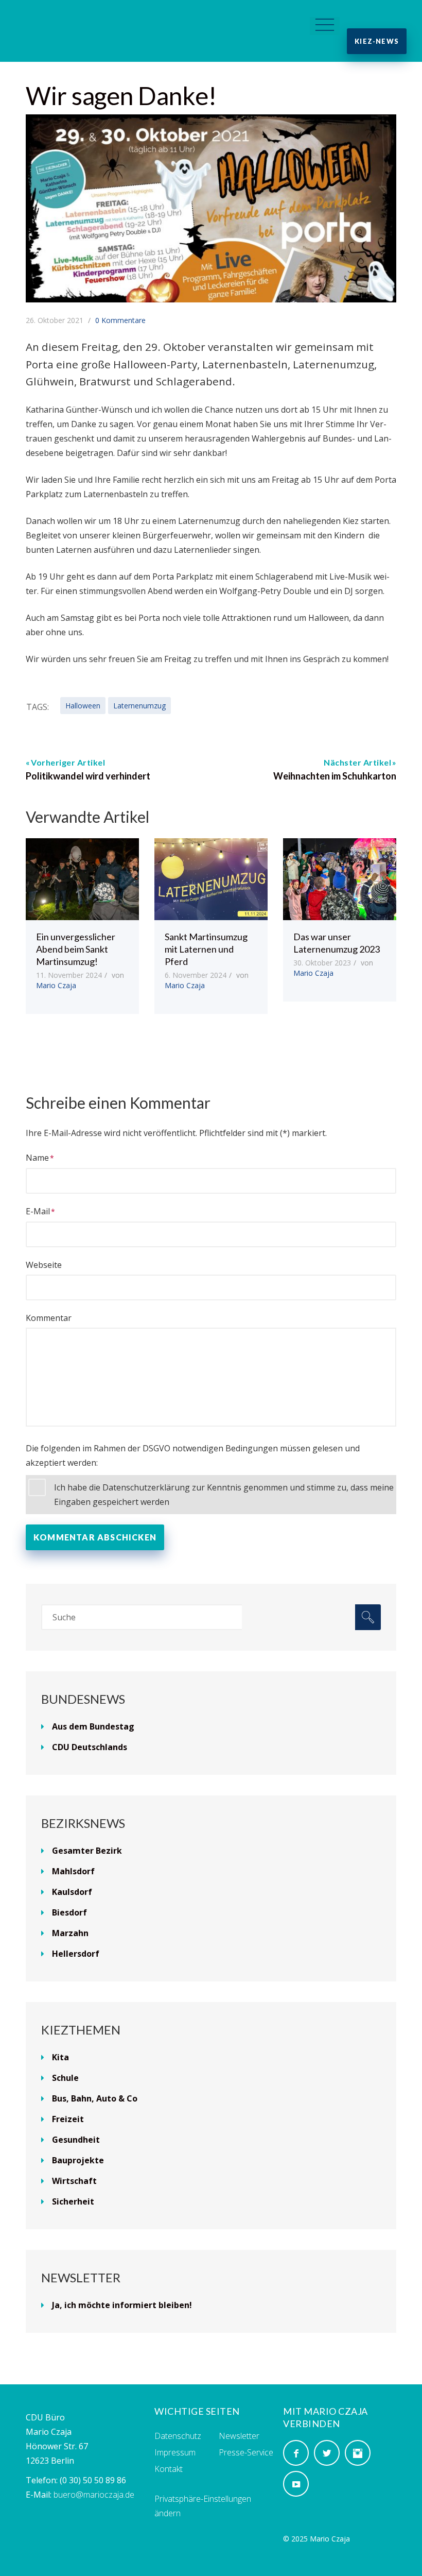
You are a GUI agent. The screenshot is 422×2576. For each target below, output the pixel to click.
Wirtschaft (74, 2181)
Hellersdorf (76, 1954)
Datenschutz (178, 2436)
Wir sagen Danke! (121, 96)
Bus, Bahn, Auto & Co (95, 2098)
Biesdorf (69, 1912)
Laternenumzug (139, 706)
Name (37, 1158)
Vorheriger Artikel (68, 762)
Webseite (44, 1265)
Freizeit (68, 2119)
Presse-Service (246, 2452)
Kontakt (169, 2469)
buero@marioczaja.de (94, 2495)
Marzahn (70, 1933)
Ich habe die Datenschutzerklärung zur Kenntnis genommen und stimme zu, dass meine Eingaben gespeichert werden (224, 1495)
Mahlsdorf (73, 1871)
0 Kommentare (120, 320)
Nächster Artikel (357, 762)
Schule (65, 2078)
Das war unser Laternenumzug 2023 (337, 943)
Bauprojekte (78, 2160)
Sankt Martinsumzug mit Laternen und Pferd (206, 949)
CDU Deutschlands (90, 1747)
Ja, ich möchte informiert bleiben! (122, 2305)
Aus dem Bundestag (93, 1726)
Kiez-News (377, 41)
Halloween (83, 706)
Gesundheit (76, 2140)
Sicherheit (73, 2201)
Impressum (175, 2452)
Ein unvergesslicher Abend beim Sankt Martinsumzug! (76, 949)
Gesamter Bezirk (87, 1851)
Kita (60, 2057)
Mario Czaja (56, 985)
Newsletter (239, 2436)
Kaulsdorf (72, 1892)
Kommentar (49, 1318)
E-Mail (38, 1211)
